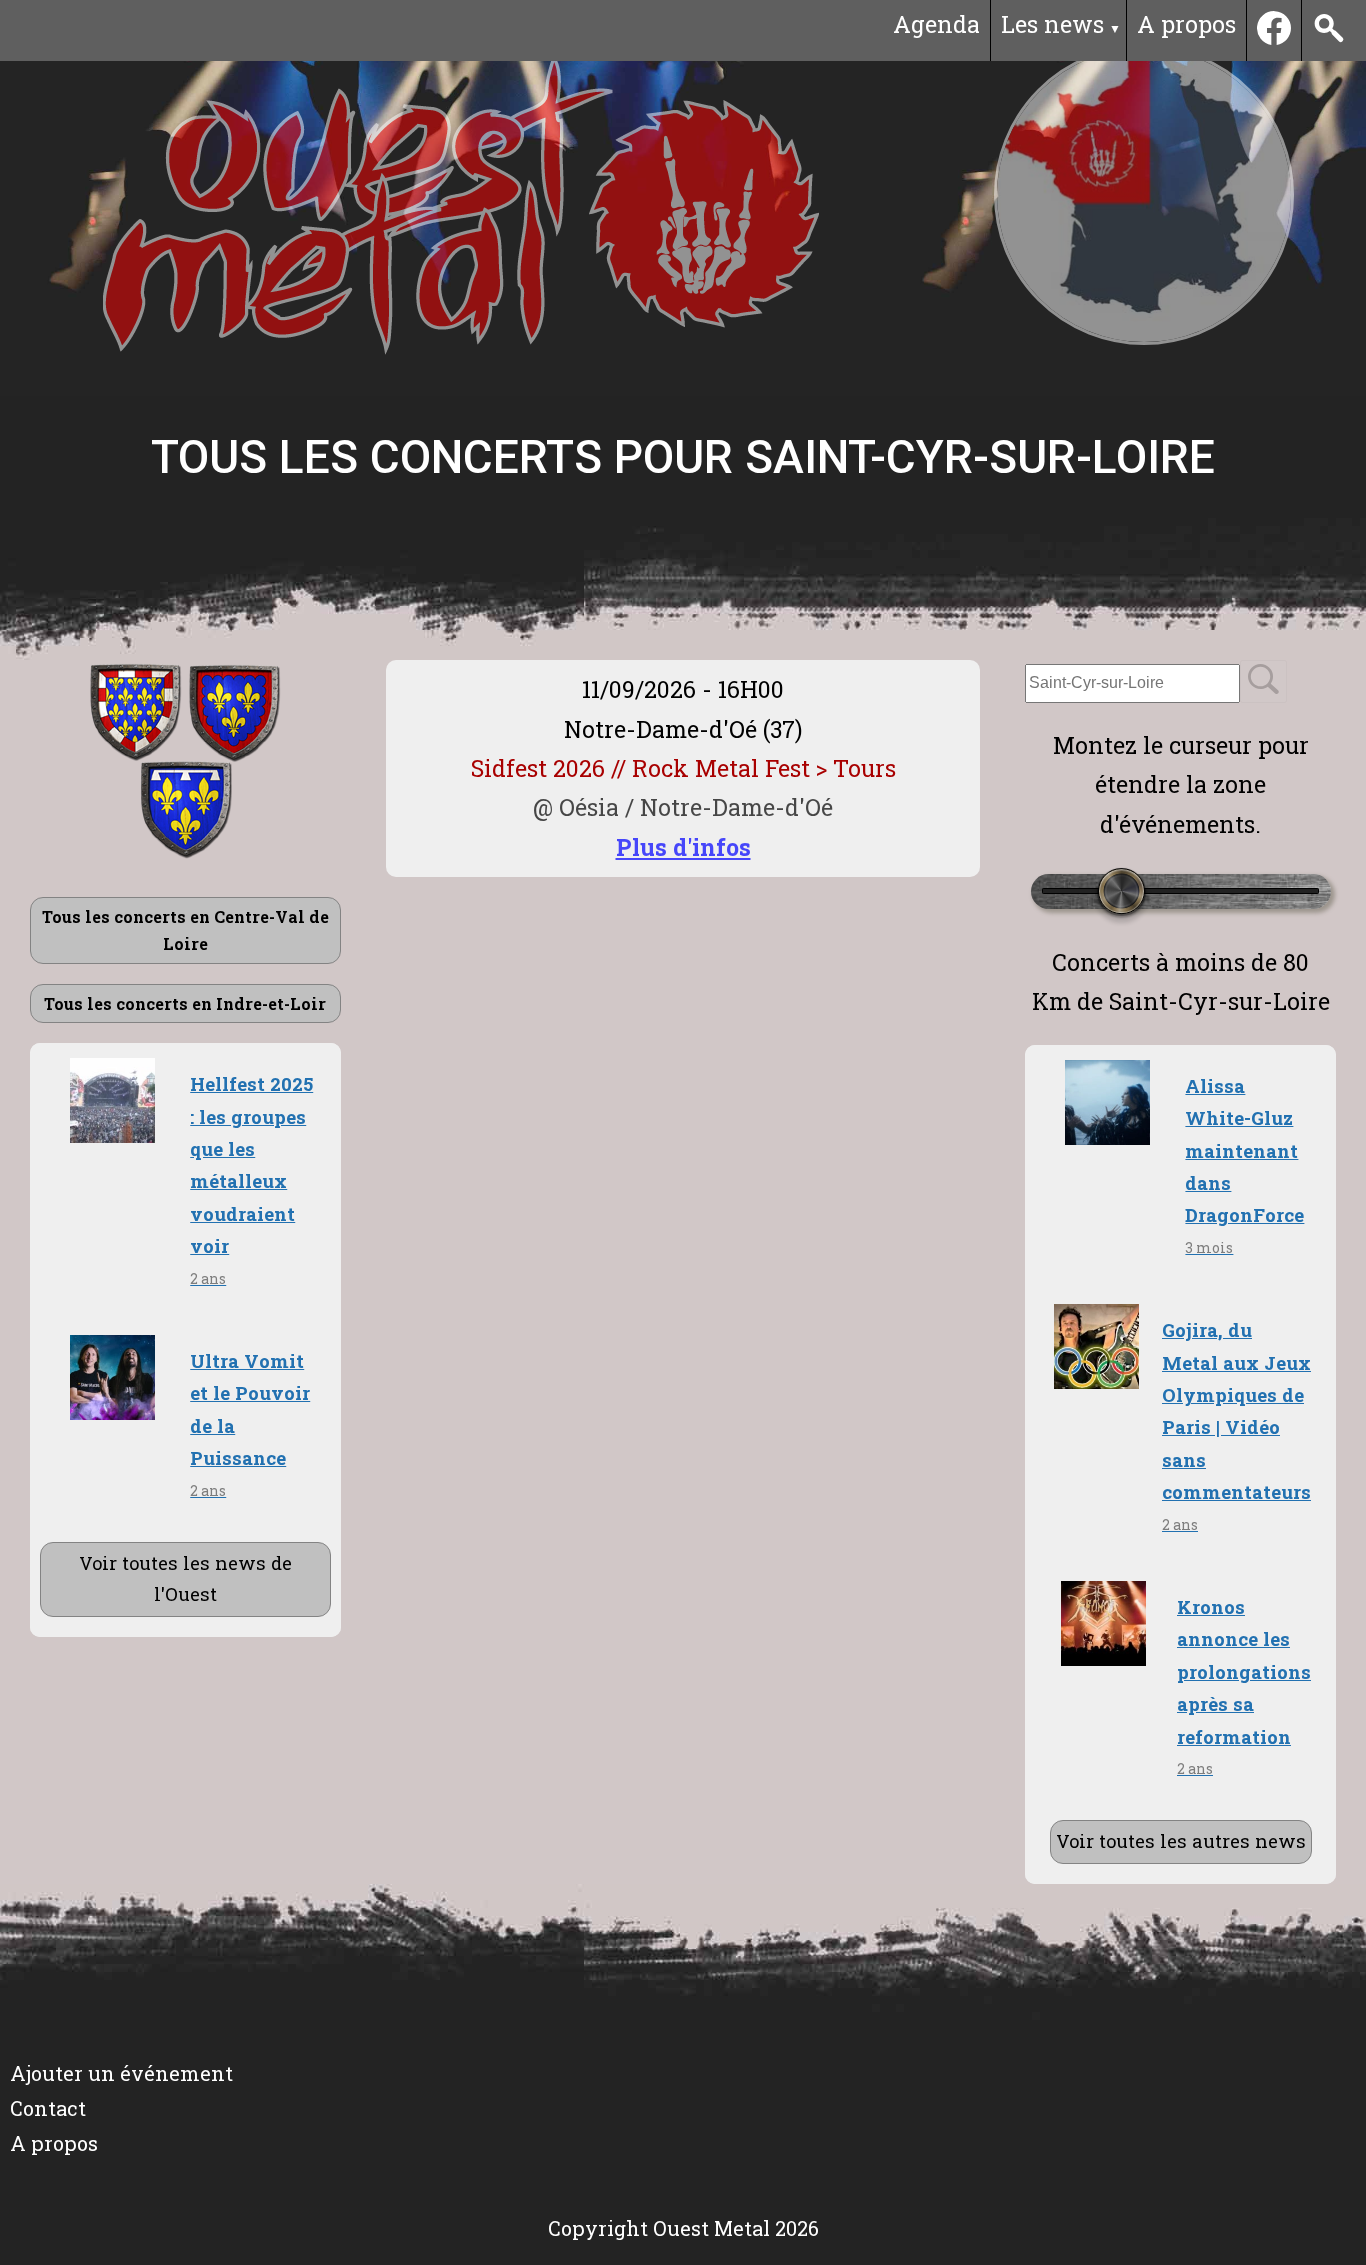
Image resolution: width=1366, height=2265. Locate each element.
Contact (48, 2108)
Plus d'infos (683, 847)
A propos (1186, 24)
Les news (1052, 24)
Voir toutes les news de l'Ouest (185, 1578)
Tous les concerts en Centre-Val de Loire (185, 930)
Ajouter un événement (121, 2073)
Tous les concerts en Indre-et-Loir (185, 1003)
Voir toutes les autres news (1181, 1841)
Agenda (936, 24)
